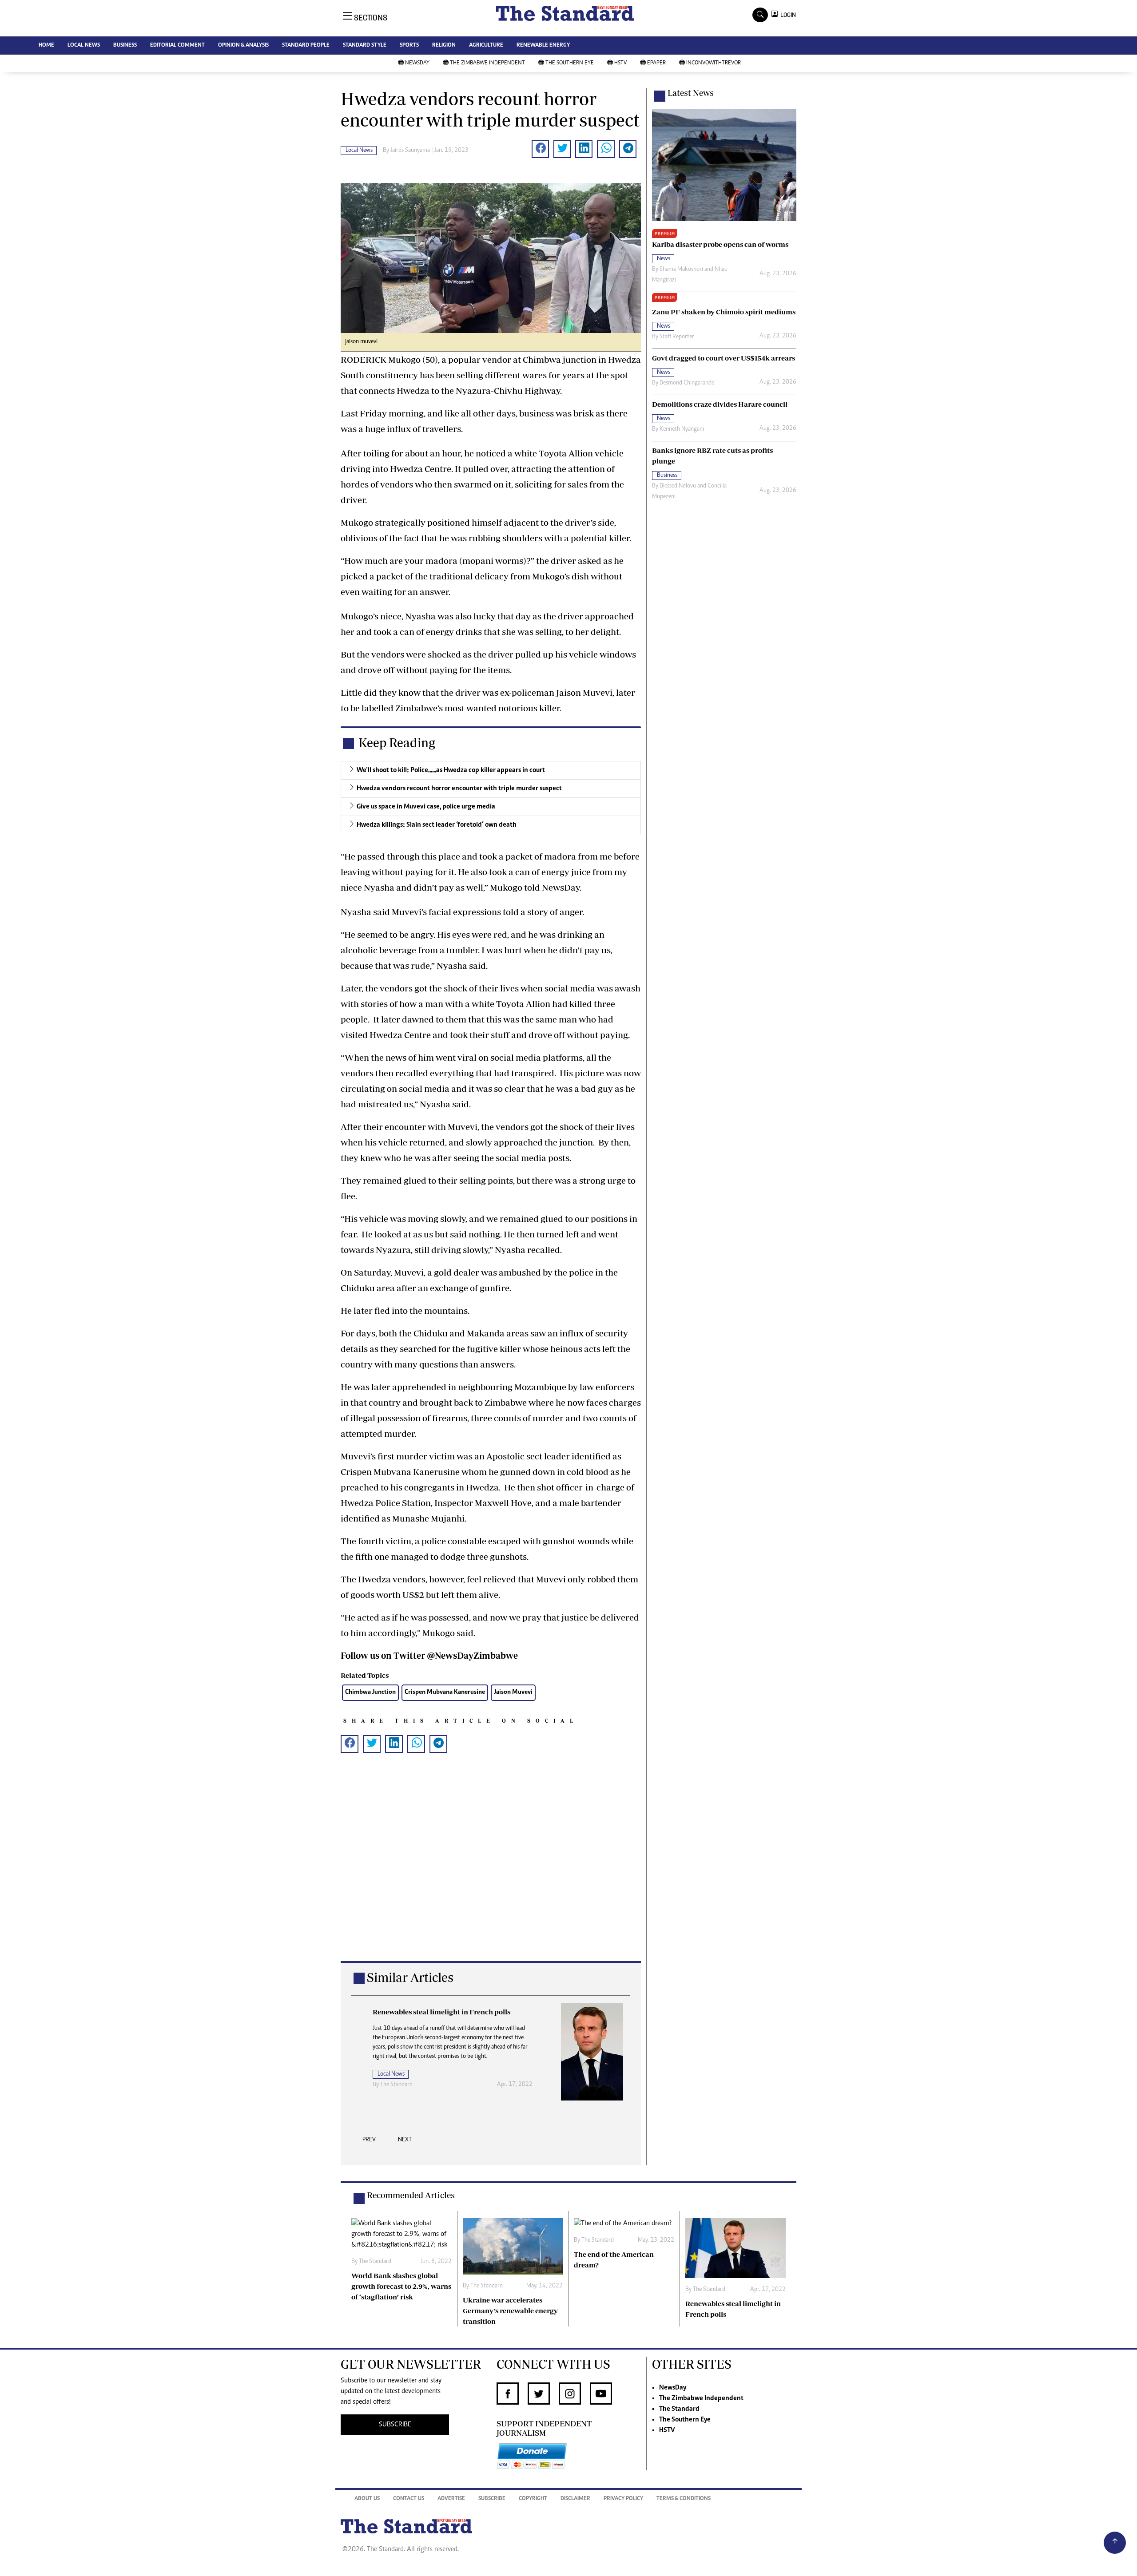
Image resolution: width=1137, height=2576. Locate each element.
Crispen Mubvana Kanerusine (445, 1692)
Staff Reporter (677, 337)
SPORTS (409, 46)
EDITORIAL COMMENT (177, 46)
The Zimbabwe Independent (487, 63)
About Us (367, 2499)
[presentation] (369, 2142)
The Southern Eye (570, 63)
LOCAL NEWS (84, 46)
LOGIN (787, 15)
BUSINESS (125, 46)
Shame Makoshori (681, 269)
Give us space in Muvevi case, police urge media (426, 807)
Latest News (691, 93)
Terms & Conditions (684, 2499)
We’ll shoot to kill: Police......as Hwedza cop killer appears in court (451, 770)
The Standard (679, 2409)
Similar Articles (410, 1977)
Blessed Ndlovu (678, 486)
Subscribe (492, 2499)
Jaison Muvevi (513, 1692)
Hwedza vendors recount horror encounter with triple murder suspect (459, 789)
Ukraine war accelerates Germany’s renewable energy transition (510, 2310)
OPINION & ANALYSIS (243, 46)
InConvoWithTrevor (714, 63)
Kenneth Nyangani (682, 429)
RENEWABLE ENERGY (543, 46)
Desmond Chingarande (687, 383)
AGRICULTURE (486, 46)
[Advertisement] (491, 1871)
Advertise (451, 2499)
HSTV (620, 63)
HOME (46, 46)
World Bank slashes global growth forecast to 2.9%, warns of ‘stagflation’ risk (401, 2286)
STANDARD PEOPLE (306, 46)
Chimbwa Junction (370, 1692)
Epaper (656, 63)
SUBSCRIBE (395, 2425)
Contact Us (409, 2499)
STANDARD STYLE (365, 46)
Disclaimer (575, 2499)
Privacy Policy (623, 2499)
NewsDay (417, 63)
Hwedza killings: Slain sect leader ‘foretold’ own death (437, 825)
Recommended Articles (411, 2195)
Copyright (533, 2499)
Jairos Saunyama (410, 151)
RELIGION (444, 46)
